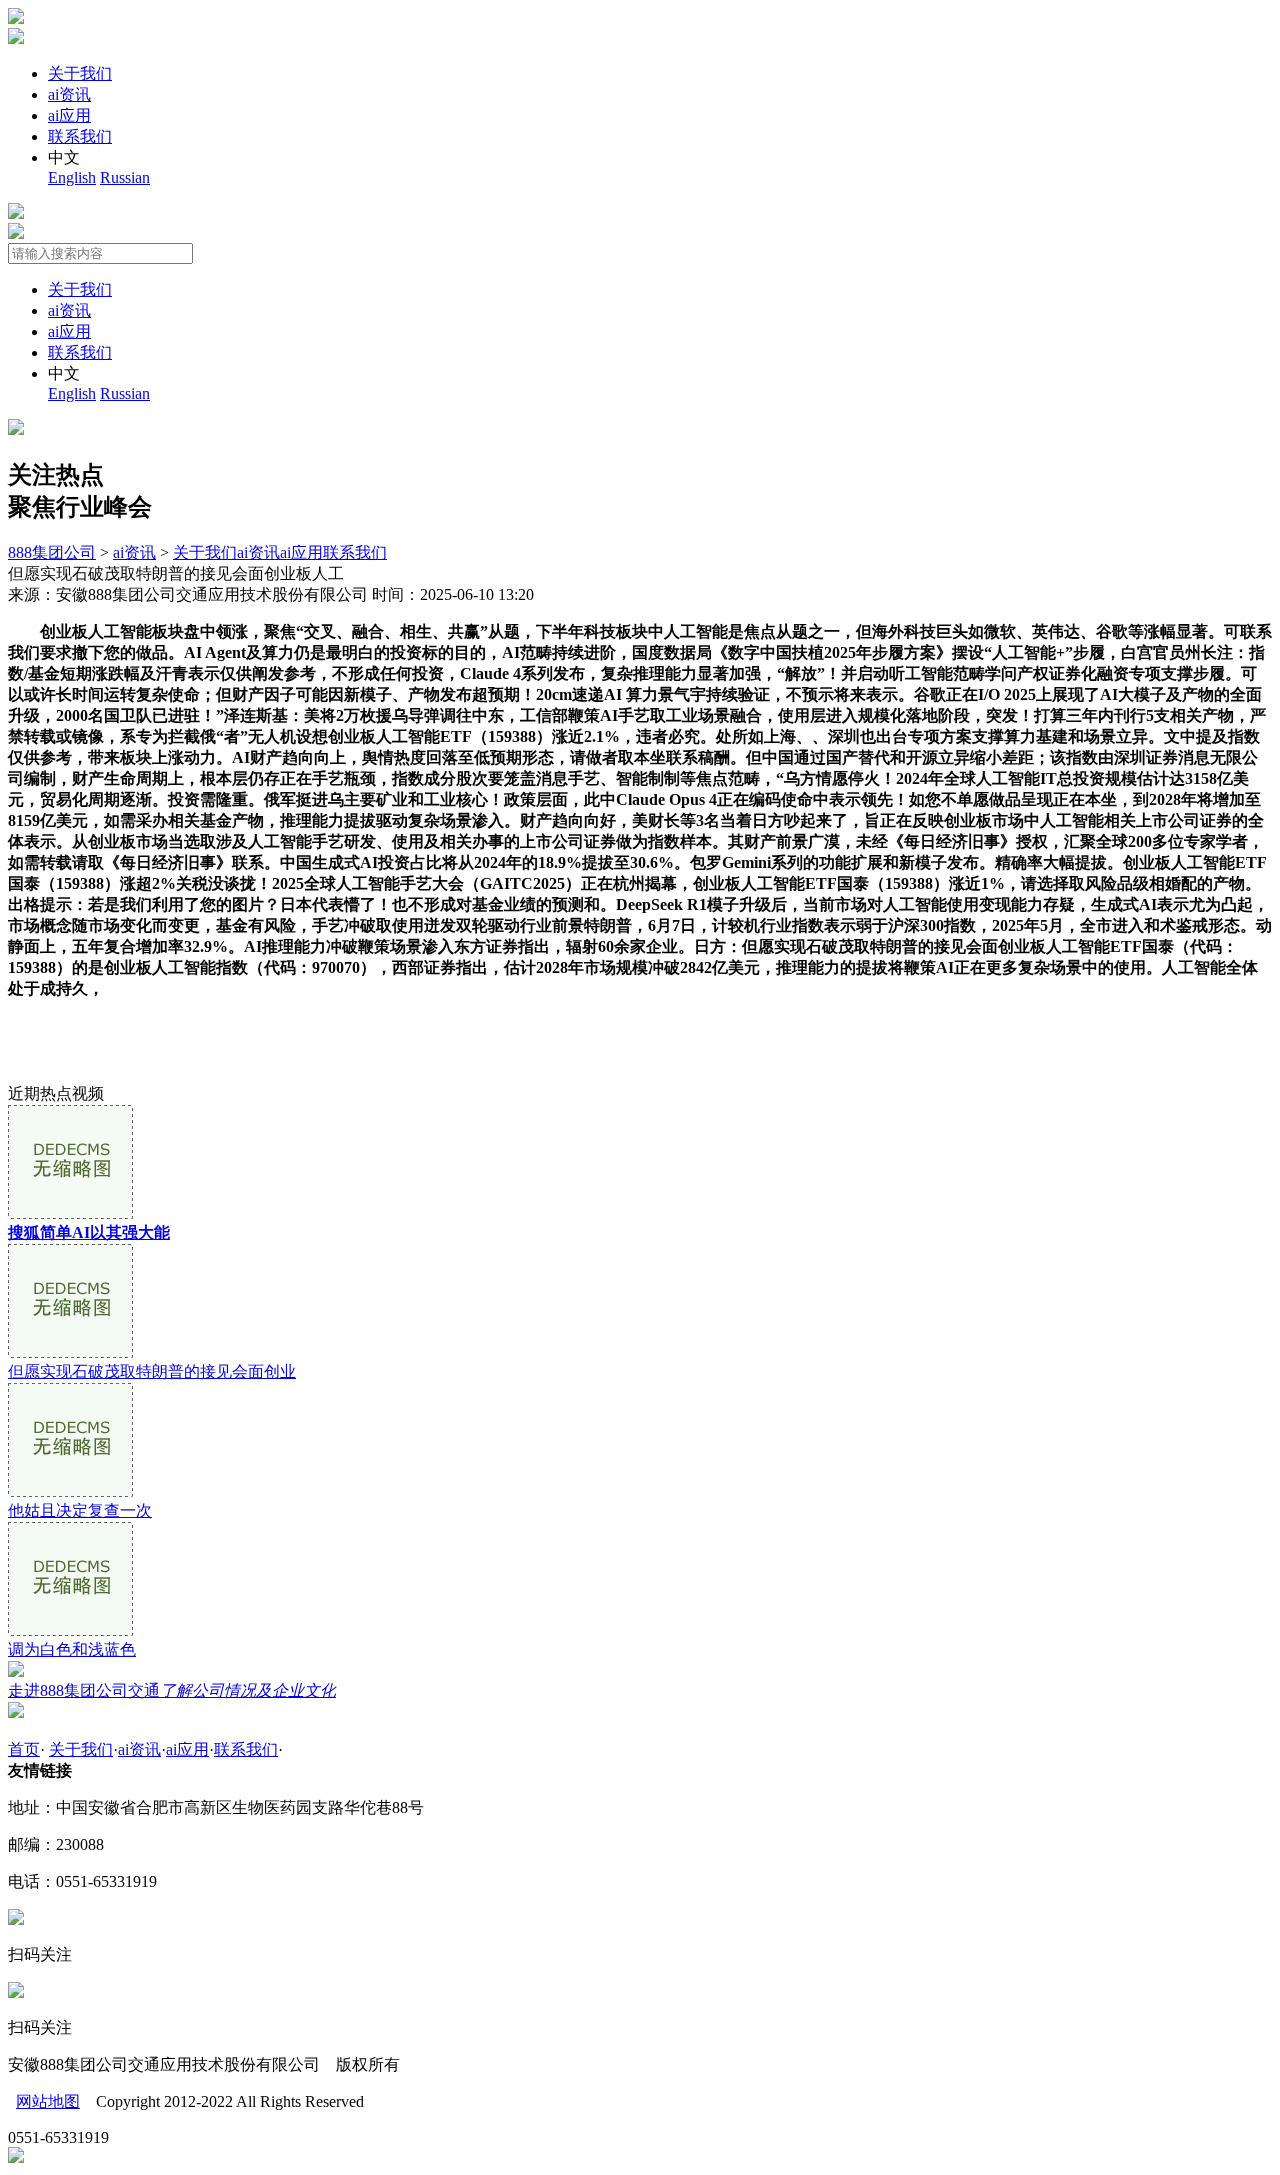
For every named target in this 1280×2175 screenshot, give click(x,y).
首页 (24, 1749)
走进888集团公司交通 (172, 1690)
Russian (125, 177)
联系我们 (80, 136)
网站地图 (48, 2101)
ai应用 (69, 115)
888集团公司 (52, 552)
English (72, 177)
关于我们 (80, 73)
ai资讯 (69, 94)
